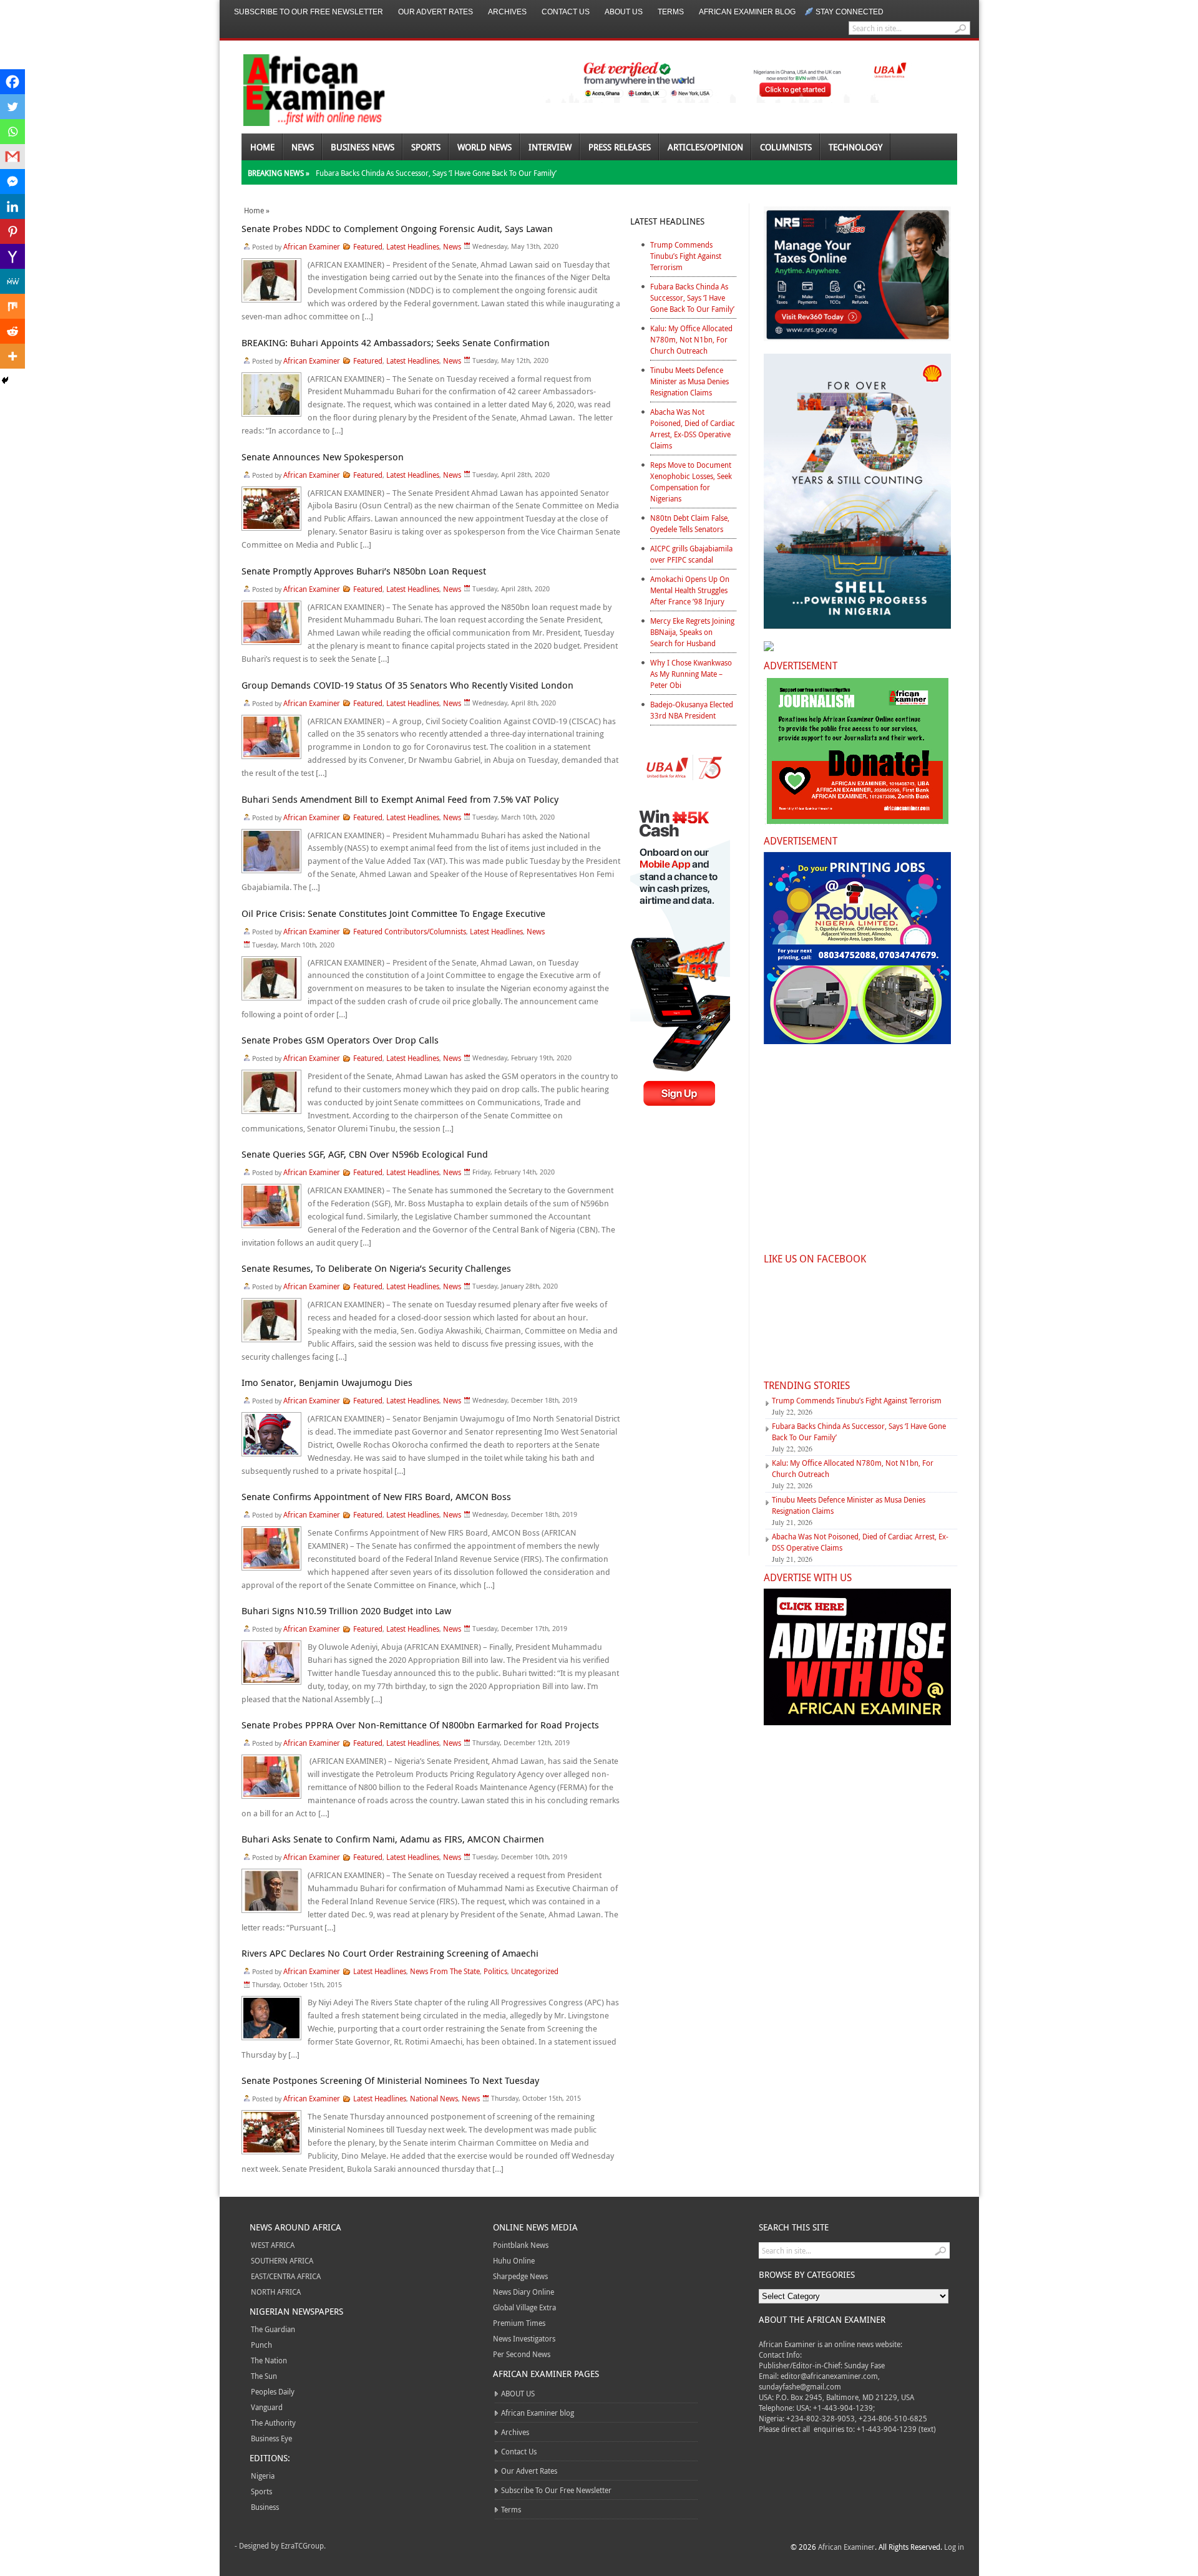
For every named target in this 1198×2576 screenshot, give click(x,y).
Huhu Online (514, 2260)
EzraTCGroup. (303, 2545)
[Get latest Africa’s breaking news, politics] (299, 89)
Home (262, 147)
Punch (261, 2345)
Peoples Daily (273, 2391)
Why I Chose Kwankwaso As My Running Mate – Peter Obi (691, 674)
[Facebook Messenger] (12, 182)
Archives (507, 12)
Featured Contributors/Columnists (410, 931)
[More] (12, 356)
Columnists (786, 147)
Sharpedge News (520, 2276)
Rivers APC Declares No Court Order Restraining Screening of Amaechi (390, 1953)
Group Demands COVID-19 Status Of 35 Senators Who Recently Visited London (407, 685)
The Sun (264, 2376)
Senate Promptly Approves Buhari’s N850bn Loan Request (364, 571)
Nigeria (263, 2476)
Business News (363, 147)
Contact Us (566, 12)
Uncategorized (535, 1971)
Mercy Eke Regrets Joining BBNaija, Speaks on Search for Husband (692, 632)
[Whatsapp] (12, 132)
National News (434, 2098)
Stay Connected (850, 12)
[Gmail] (12, 157)
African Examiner (312, 246)
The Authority (273, 2423)
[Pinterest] (12, 231)
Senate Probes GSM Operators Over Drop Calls (340, 1040)
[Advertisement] (683, 1342)
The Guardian (273, 2329)
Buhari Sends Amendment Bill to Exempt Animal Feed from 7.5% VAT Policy (400, 799)
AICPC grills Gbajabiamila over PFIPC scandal (691, 554)
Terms (671, 12)
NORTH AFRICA (276, 2292)
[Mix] (12, 306)
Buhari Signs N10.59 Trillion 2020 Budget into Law (346, 1610)
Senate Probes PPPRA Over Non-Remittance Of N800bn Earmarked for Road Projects (420, 1725)
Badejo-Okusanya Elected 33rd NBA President (692, 710)
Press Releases (620, 147)
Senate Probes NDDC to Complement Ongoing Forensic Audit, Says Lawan (397, 228)
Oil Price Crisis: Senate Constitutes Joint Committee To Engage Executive (393, 913)
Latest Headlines (413, 246)
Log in (954, 2547)
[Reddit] (12, 331)
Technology (855, 147)
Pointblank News (521, 2245)
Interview (550, 147)
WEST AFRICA (273, 2245)
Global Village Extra (524, 2307)
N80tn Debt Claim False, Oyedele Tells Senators (690, 523)
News (303, 147)
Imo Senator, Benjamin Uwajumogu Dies (327, 1382)
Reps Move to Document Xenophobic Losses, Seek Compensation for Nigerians (691, 482)
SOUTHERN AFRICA (282, 2260)
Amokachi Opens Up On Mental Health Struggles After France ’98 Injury (690, 590)
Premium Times (519, 2323)
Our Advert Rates (436, 12)
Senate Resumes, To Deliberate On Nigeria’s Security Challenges (376, 1268)
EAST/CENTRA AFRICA (286, 2276)
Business (265, 2507)
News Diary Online (524, 2292)
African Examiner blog (747, 12)
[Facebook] (12, 82)
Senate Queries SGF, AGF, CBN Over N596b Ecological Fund (365, 1154)
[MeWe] (12, 281)
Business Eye (271, 2438)
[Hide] (5, 380)
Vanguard (267, 2407)
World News (485, 147)
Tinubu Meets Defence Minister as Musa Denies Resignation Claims (689, 381)
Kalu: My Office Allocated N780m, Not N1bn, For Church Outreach (691, 339)
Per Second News (522, 2354)
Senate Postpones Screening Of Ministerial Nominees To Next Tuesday (390, 2080)
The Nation (269, 2360)
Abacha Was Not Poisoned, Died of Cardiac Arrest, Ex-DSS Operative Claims (693, 429)
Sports (426, 147)
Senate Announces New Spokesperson (323, 457)
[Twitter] (12, 107)
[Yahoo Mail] (12, 256)
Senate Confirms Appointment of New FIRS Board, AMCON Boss (376, 1496)
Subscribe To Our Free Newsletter (309, 12)
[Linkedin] (12, 206)
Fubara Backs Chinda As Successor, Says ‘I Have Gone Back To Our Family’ (436, 173)
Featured (368, 246)
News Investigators (524, 2338)
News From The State (445, 1971)
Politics (495, 1971)
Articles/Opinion (705, 147)
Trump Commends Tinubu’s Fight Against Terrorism (686, 256)
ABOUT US (624, 12)
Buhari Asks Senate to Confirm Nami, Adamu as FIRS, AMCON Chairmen (393, 1839)
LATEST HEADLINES (667, 221)
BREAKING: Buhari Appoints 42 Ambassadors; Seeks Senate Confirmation (396, 342)
